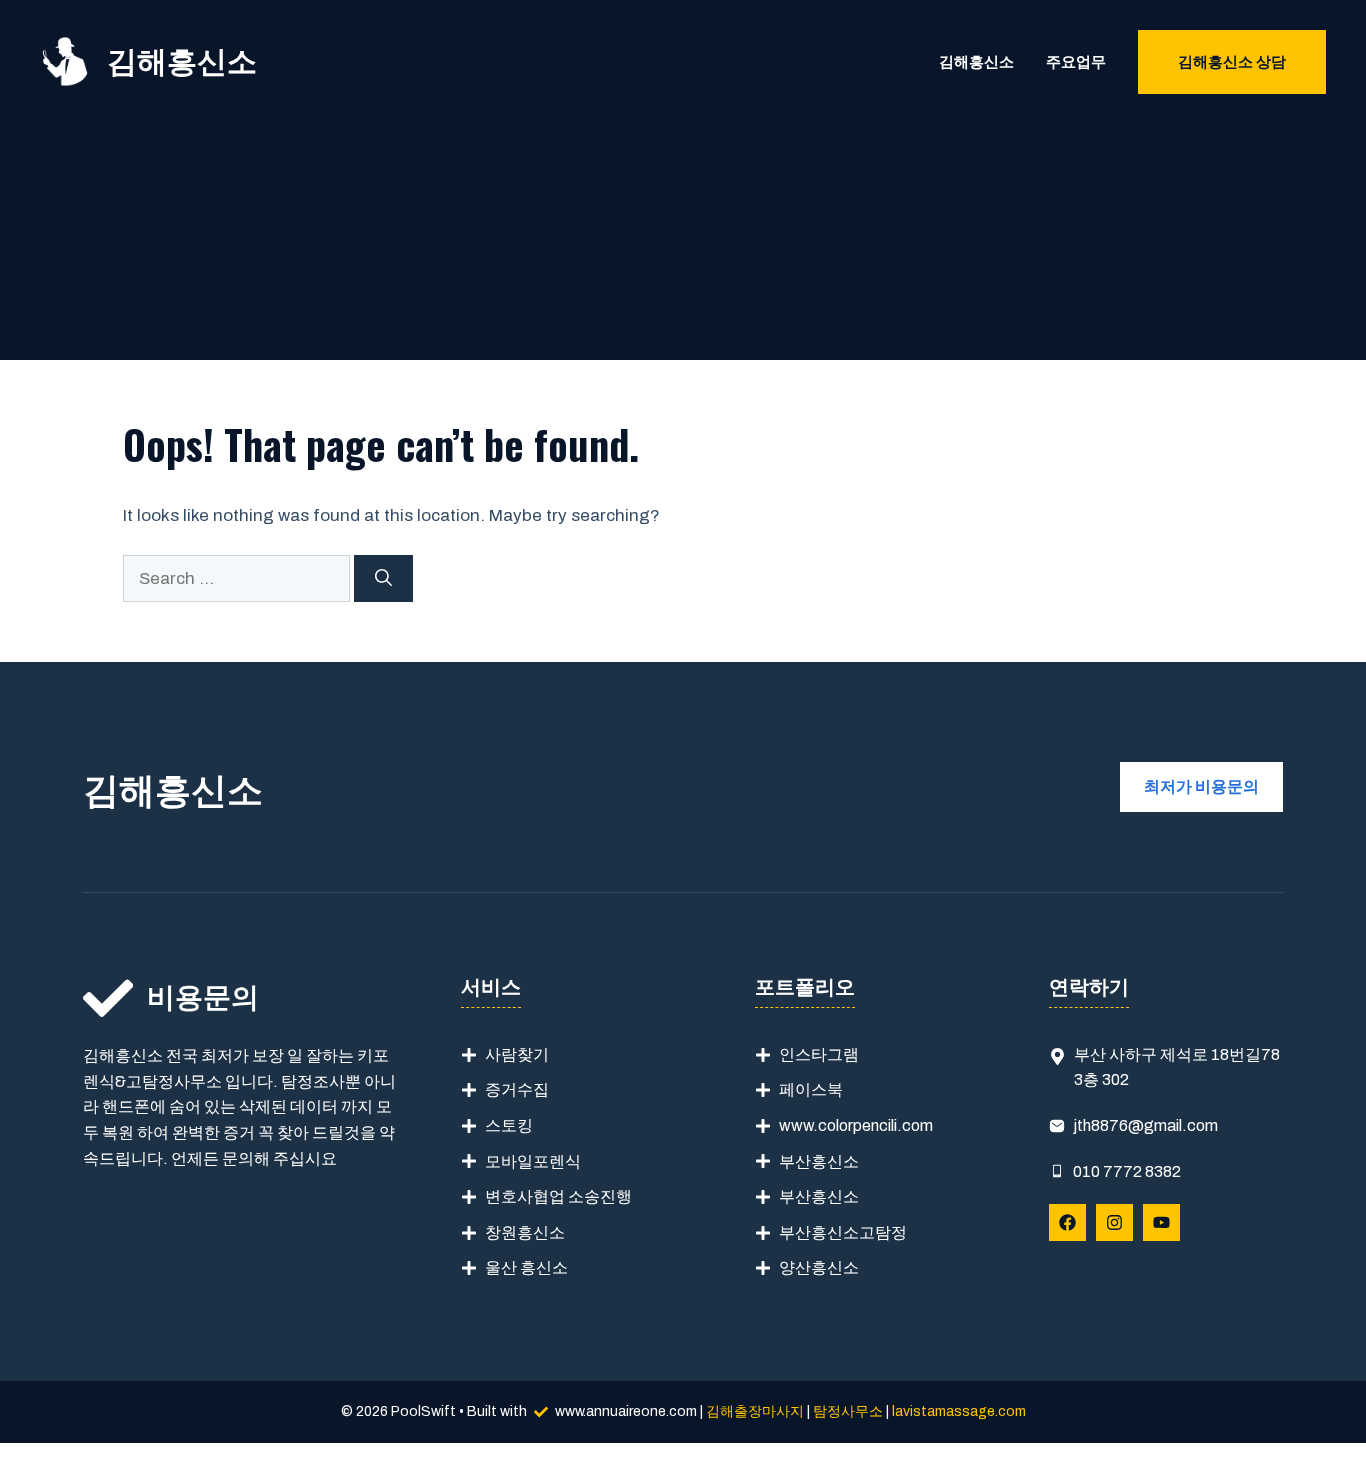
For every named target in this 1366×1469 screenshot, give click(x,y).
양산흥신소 (819, 1267)
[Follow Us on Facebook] (1067, 1222)
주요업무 (1076, 62)
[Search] (383, 579)
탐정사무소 (848, 1411)
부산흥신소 (819, 1161)
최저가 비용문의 (1201, 786)
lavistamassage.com (959, 1411)
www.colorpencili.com (856, 1125)
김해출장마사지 (755, 1411)
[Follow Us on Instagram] (1114, 1222)
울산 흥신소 (526, 1267)
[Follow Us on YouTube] (1161, 1222)
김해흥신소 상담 (1232, 62)
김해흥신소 (182, 62)
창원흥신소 (525, 1232)
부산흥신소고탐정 (843, 1232)
